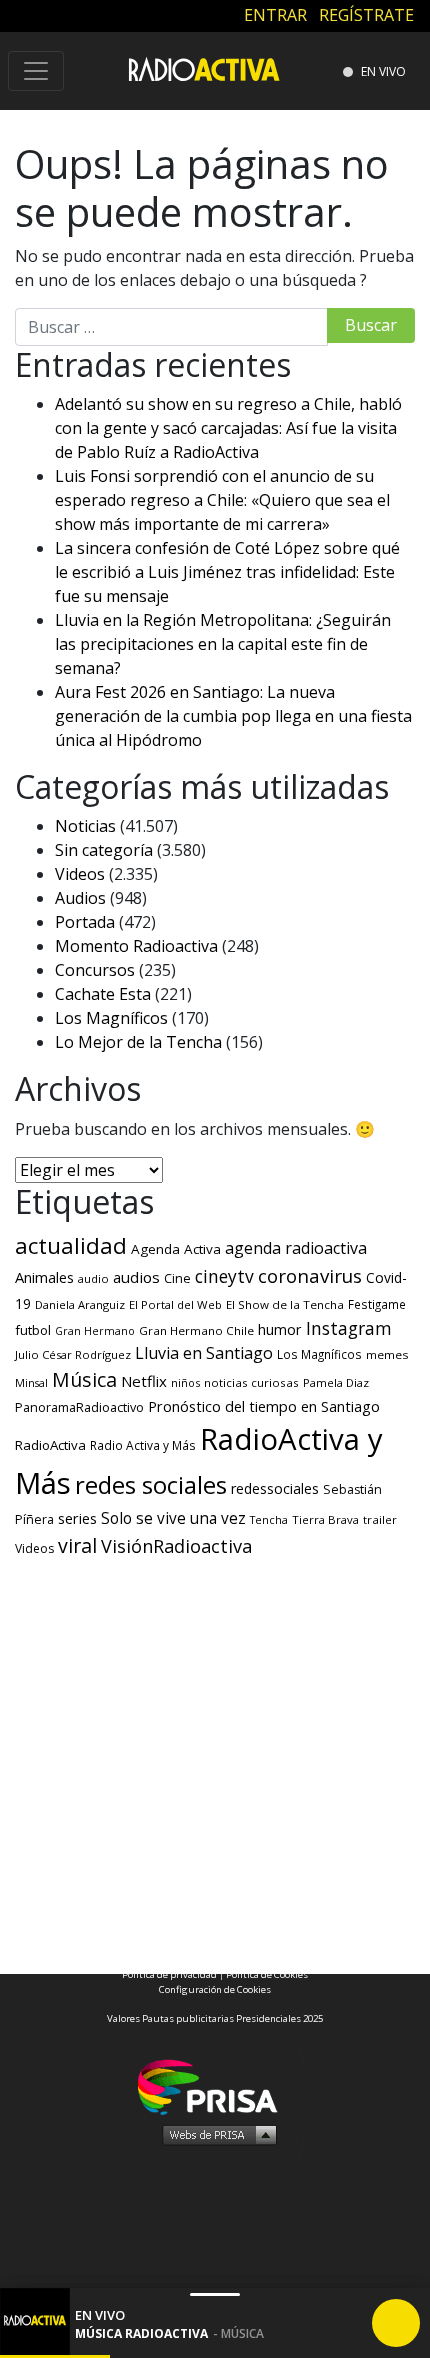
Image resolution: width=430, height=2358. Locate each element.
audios (136, 1277)
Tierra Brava (325, 1519)
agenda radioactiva (296, 1248)
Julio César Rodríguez (73, 1354)
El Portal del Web (175, 1304)
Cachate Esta (103, 994)
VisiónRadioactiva (176, 1546)
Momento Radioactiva (136, 946)
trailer (380, 1519)
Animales (44, 1277)
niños (185, 1382)
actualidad (71, 1245)
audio (93, 1278)
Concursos (95, 970)
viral (77, 1545)
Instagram (349, 1328)
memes (387, 1354)
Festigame (377, 1304)
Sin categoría (104, 850)
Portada (85, 922)
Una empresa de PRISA (215, 2085)
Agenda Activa (176, 1249)
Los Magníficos (111, 1018)
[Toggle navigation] (36, 71)
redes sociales (151, 1484)
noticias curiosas (251, 1382)
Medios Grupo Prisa (215, 2134)
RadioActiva (50, 1445)
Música (84, 1379)
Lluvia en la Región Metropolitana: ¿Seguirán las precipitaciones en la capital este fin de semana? (223, 644)
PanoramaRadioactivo (79, 1407)
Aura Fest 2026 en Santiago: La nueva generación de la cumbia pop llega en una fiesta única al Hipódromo (233, 716)
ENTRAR (275, 15)
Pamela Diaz (336, 1382)
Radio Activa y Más (143, 1445)
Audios (80, 898)
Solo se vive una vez (173, 1518)
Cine (177, 1278)
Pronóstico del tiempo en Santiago (264, 1406)
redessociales (275, 1488)
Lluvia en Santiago (204, 1353)
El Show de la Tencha (285, 1304)
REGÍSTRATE (366, 15)
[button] (55, 2356)
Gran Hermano (95, 1331)
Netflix (144, 1381)
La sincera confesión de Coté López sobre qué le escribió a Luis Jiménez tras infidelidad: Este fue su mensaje (227, 572)
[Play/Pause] (396, 2323)
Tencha (269, 1520)
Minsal (31, 1383)
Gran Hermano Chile (196, 1330)
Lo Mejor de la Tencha (138, 1042)
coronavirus (310, 1276)
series (77, 1518)
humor (280, 1329)
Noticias (85, 826)
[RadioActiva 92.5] (204, 68)
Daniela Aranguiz (80, 1304)
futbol (33, 1330)
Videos (80, 874)
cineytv (224, 1276)
